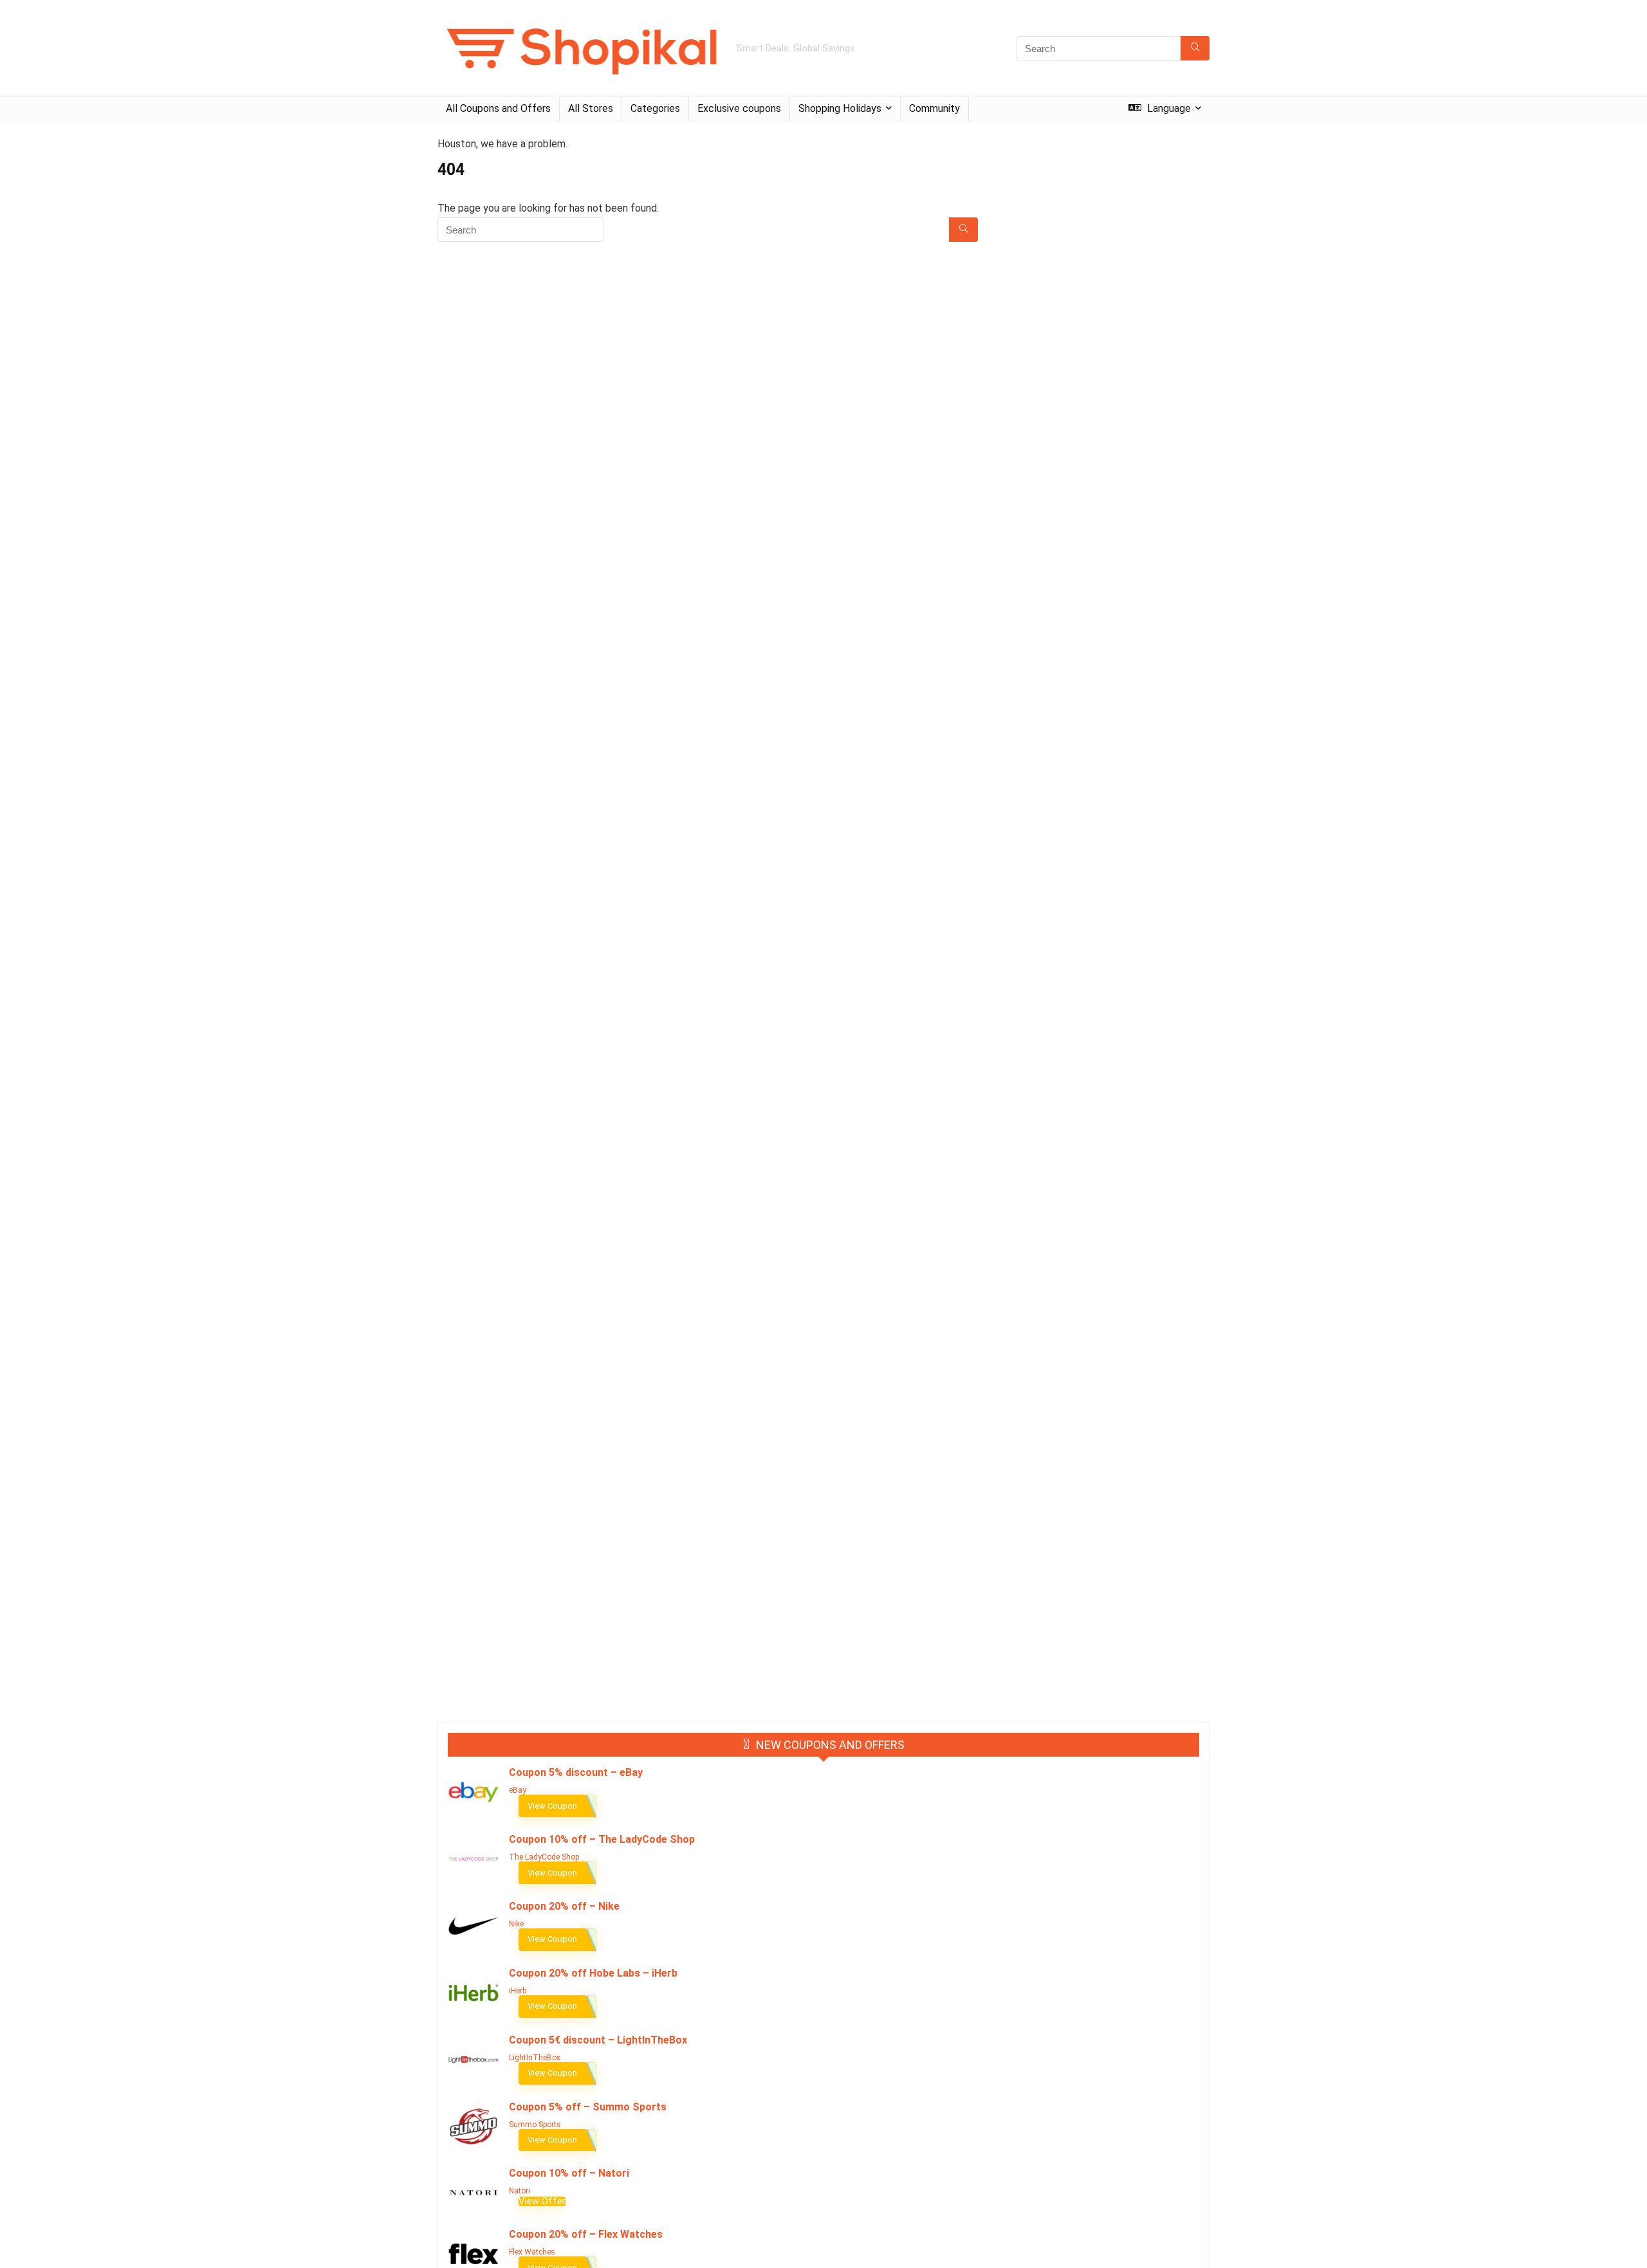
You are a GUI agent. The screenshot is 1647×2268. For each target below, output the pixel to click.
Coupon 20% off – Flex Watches (586, 2234)
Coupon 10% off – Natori (569, 2173)
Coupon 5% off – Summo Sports (588, 2107)
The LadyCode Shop (544, 1857)
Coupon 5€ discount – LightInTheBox (598, 2040)
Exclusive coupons (739, 108)
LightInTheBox (535, 2058)
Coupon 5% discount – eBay (576, 1772)
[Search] (1195, 48)
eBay (518, 1790)
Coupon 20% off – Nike (564, 1906)
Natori (520, 2191)
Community (934, 108)
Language (1168, 108)
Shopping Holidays (840, 108)
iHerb (518, 1991)
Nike (516, 1924)
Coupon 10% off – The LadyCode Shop (602, 1839)
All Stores (591, 108)
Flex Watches (532, 2252)
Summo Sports (535, 2125)
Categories (655, 108)
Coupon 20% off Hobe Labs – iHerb (593, 1973)
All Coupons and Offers (498, 108)
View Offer (542, 2201)
